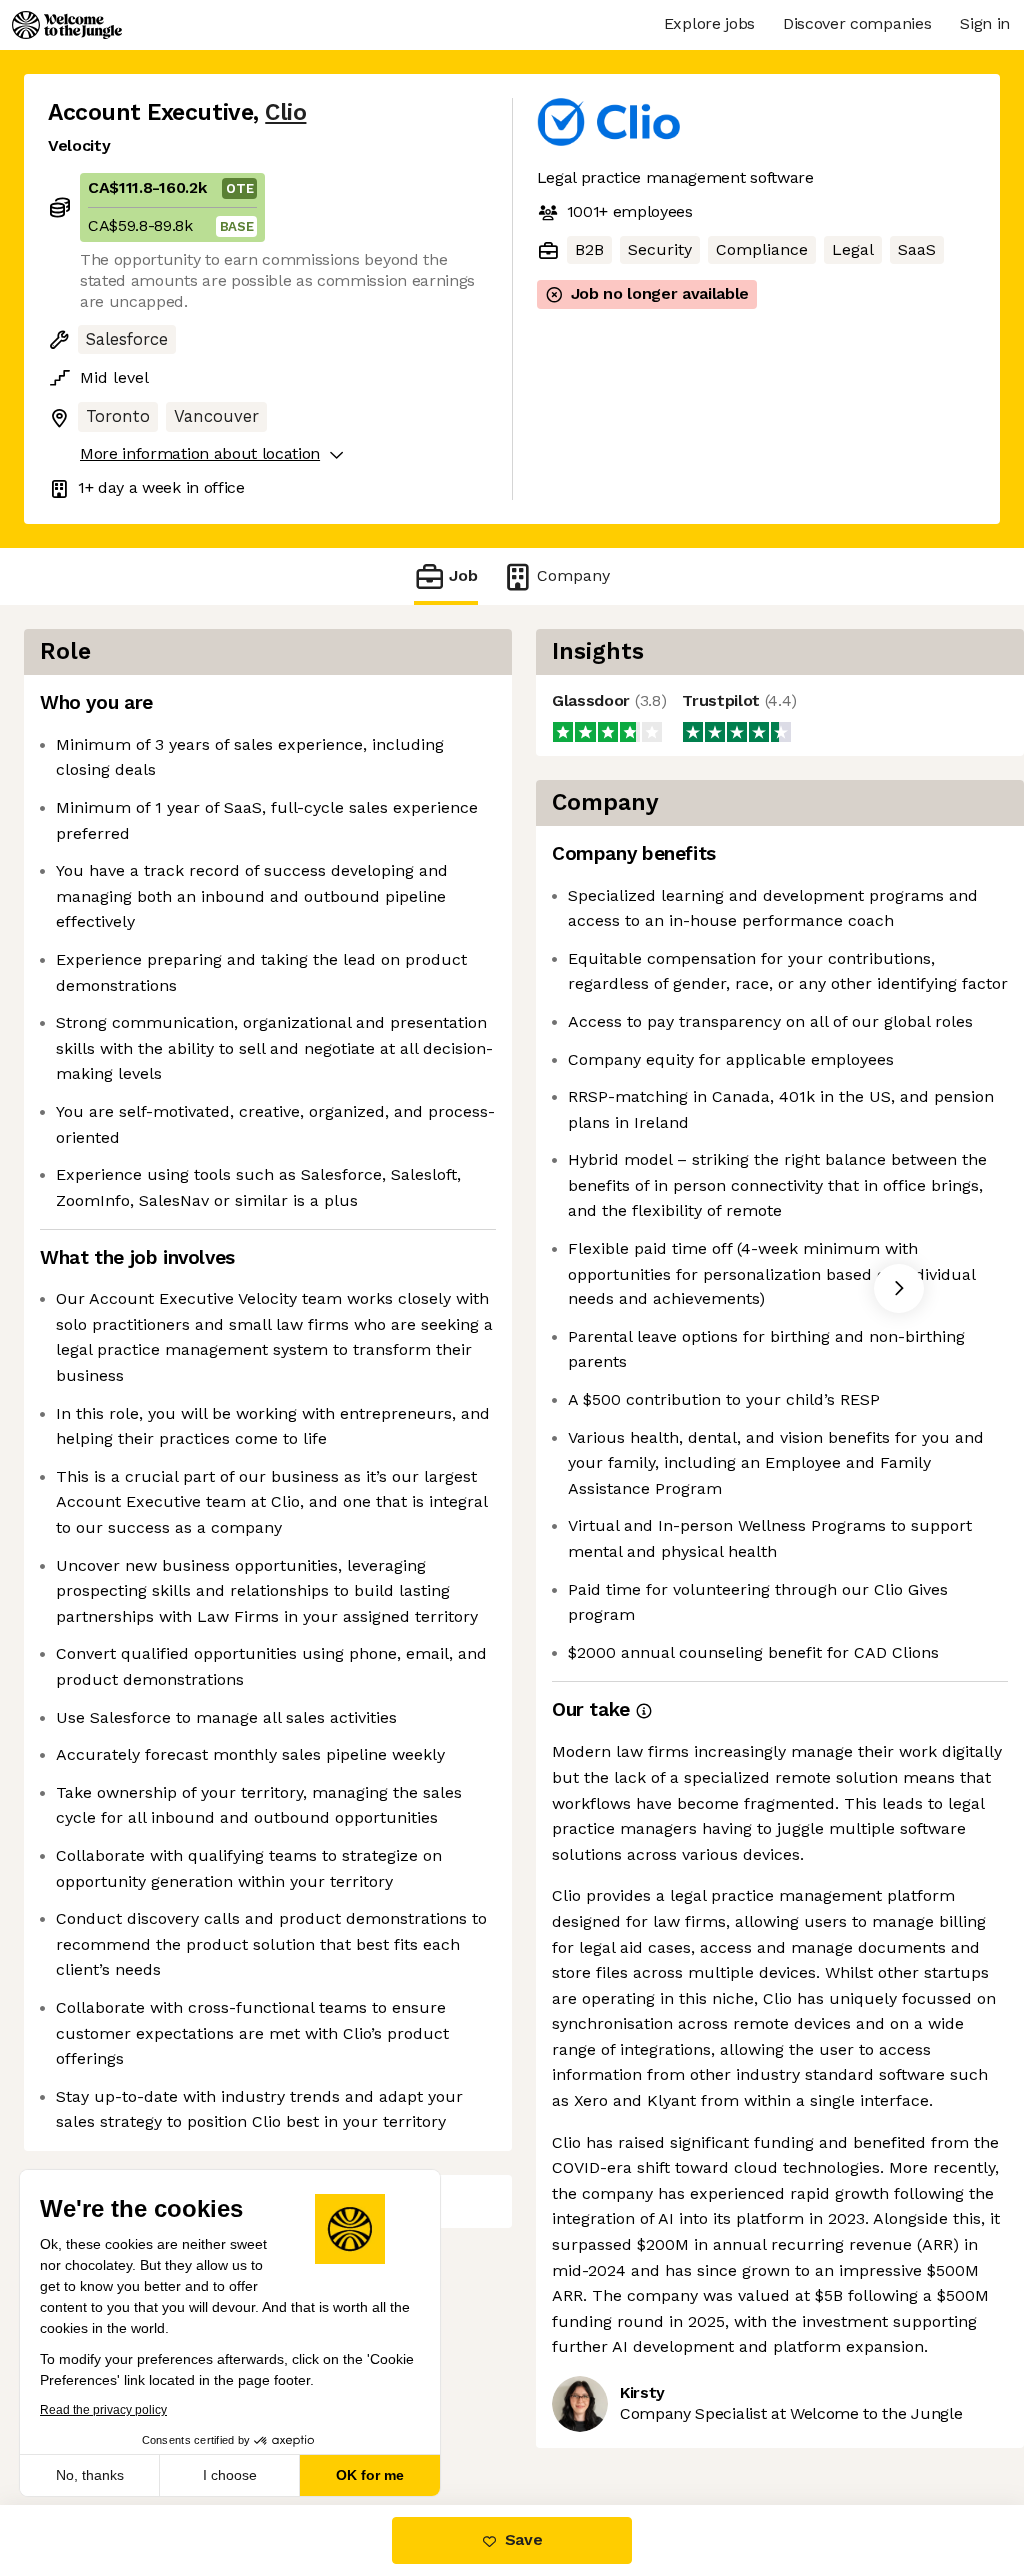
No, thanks (90, 2475)
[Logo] (67, 25)
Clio (285, 112)
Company (573, 575)
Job (463, 575)
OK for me (370, 2475)
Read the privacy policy (103, 2410)
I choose (230, 2475)
